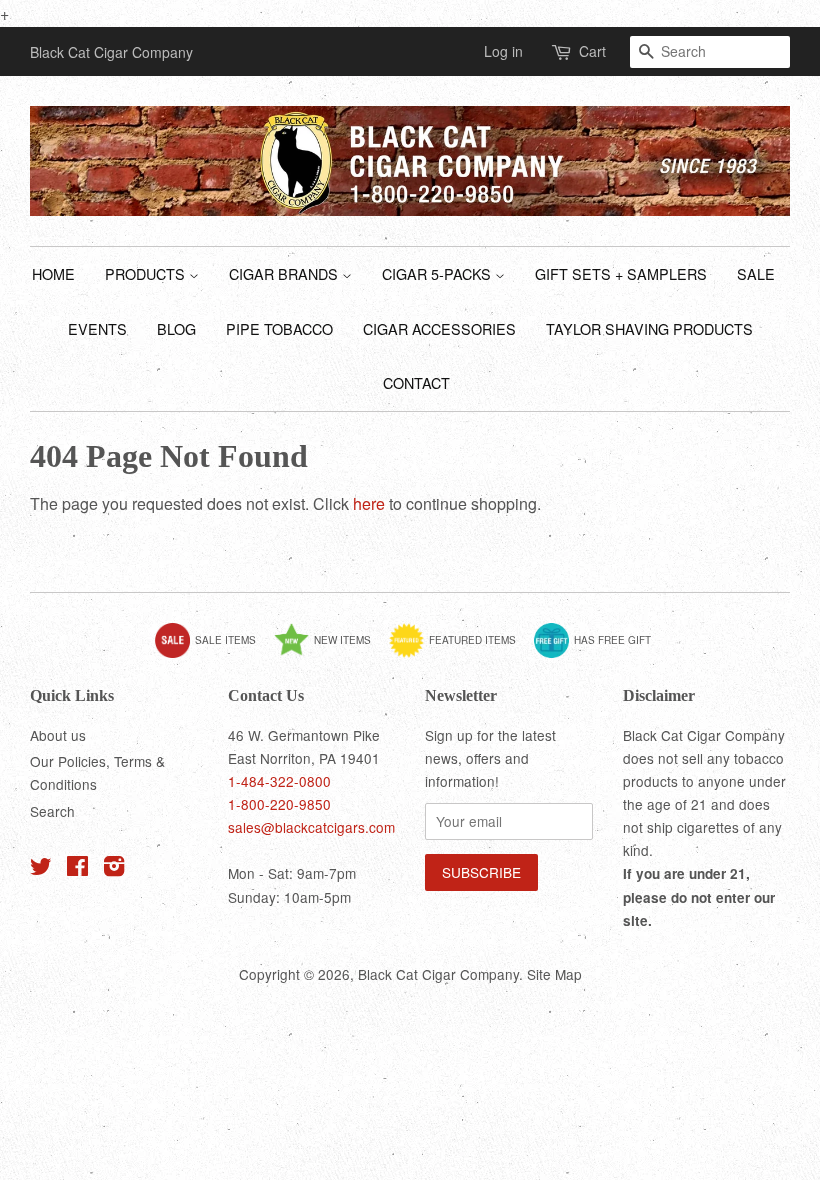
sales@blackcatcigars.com (311, 827)
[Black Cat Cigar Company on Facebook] (77, 869)
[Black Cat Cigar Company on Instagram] (114, 869)
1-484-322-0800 (279, 781)
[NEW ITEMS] (330, 654)
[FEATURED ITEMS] (460, 654)
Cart (592, 51)
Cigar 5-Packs (438, 273)
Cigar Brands (285, 273)
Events (97, 328)
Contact (416, 382)
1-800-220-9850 (279, 804)
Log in (503, 51)
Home (53, 273)
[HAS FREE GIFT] (600, 654)
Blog (176, 328)
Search (52, 811)
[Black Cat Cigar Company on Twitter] (41, 869)
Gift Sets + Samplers (621, 273)
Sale (756, 273)
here (369, 503)
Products (147, 273)
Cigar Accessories (439, 328)
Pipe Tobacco (279, 328)
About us (58, 735)
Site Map (554, 974)
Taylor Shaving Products (649, 328)
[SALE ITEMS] (213, 654)
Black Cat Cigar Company (438, 974)
